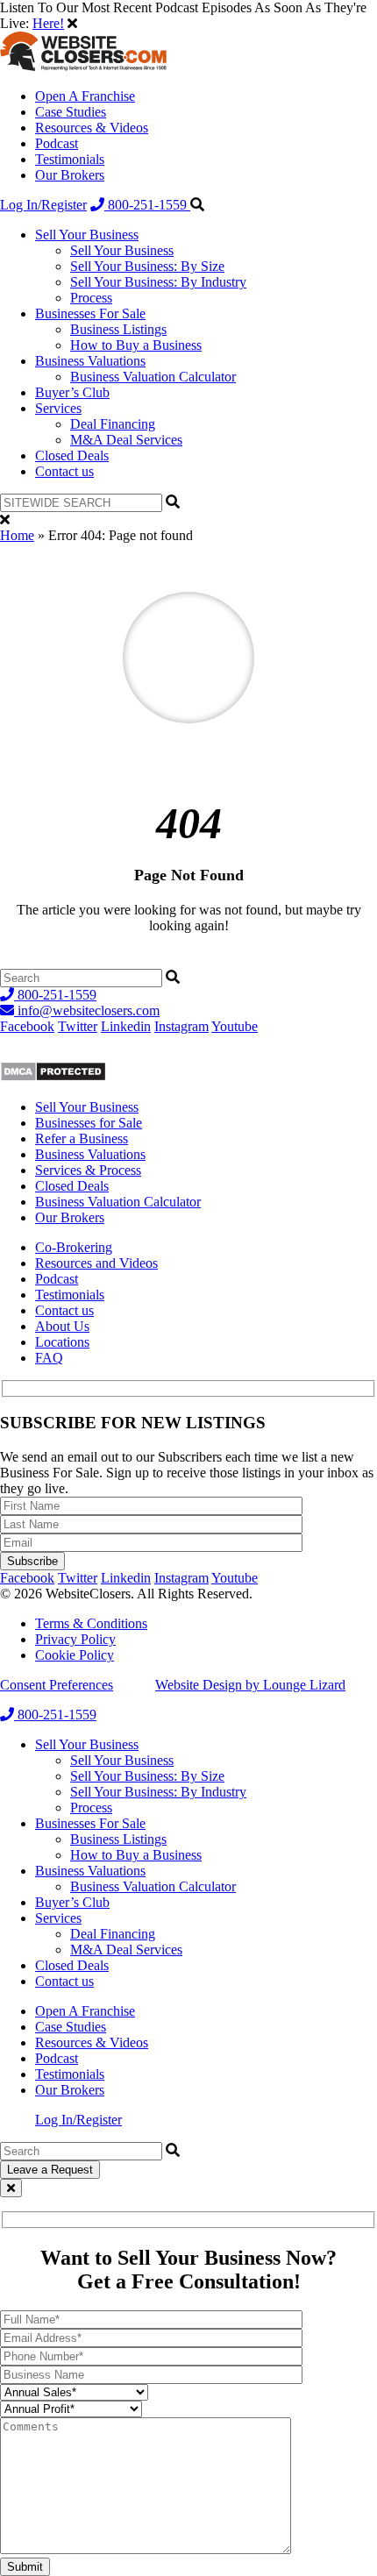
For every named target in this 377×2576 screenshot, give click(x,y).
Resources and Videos (96, 1263)
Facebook (27, 1026)
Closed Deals (72, 455)
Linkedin (126, 1026)
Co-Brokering (74, 1247)
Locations (62, 1342)
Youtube (235, 1026)
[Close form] (11, 2188)
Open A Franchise (85, 96)
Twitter (78, 1026)
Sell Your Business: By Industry (158, 282)
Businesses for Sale (89, 1123)
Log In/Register (43, 205)
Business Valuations (90, 361)
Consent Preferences (57, 1685)
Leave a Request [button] (50, 2170)
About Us (62, 1326)
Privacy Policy (75, 1639)
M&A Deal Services (126, 440)
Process (91, 298)
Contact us (64, 471)
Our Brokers (70, 175)
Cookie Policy (75, 1655)
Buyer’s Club (72, 392)
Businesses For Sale (90, 313)
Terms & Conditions (91, 1623)
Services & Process (88, 1170)
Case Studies (71, 112)
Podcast (57, 143)
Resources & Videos (92, 128)
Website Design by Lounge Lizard (250, 1685)
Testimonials (70, 159)
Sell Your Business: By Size (147, 266)
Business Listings (118, 329)
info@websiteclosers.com (87, 1010)
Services (58, 408)
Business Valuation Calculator (153, 377)
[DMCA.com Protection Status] (53, 1077)
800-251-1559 (147, 205)
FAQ (49, 1358)
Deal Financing (113, 424)
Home (17, 535)
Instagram (181, 1026)
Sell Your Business (87, 235)
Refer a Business (82, 1139)
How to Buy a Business (136, 345)
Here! (48, 23)
